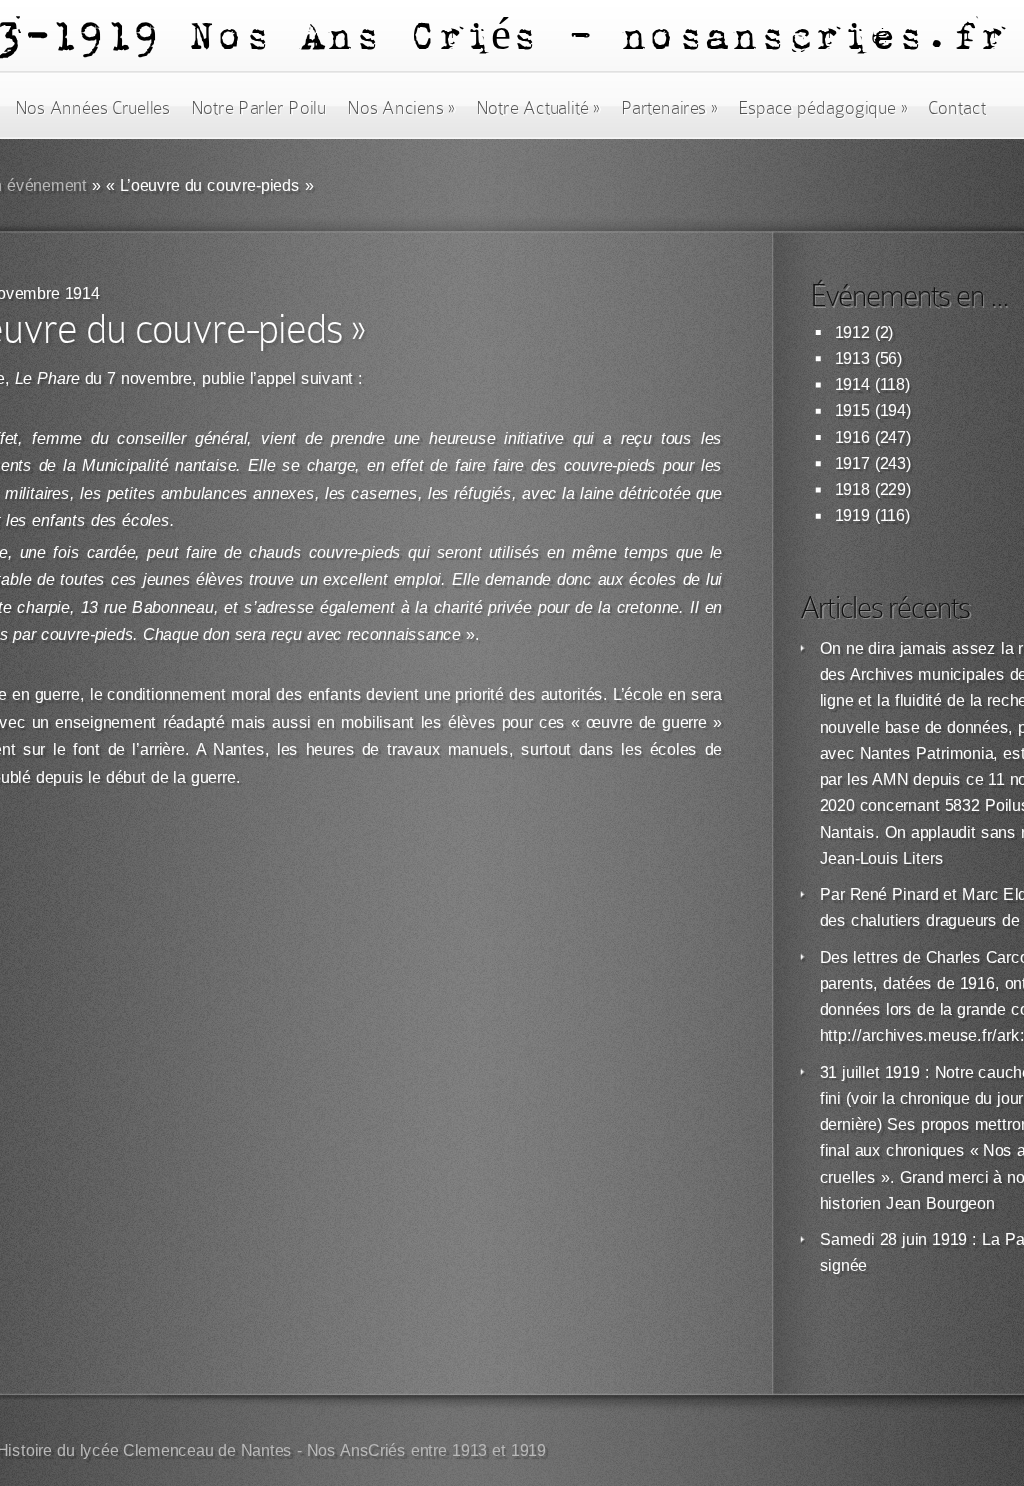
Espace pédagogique (822, 108)
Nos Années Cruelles (92, 108)
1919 (852, 515)
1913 (852, 358)
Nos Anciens (401, 108)
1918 (852, 489)
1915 (852, 410)
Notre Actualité (538, 108)
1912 (852, 332)
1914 (852, 384)
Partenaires (669, 108)
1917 (852, 463)
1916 (852, 437)
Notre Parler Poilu (258, 108)
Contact (957, 108)
